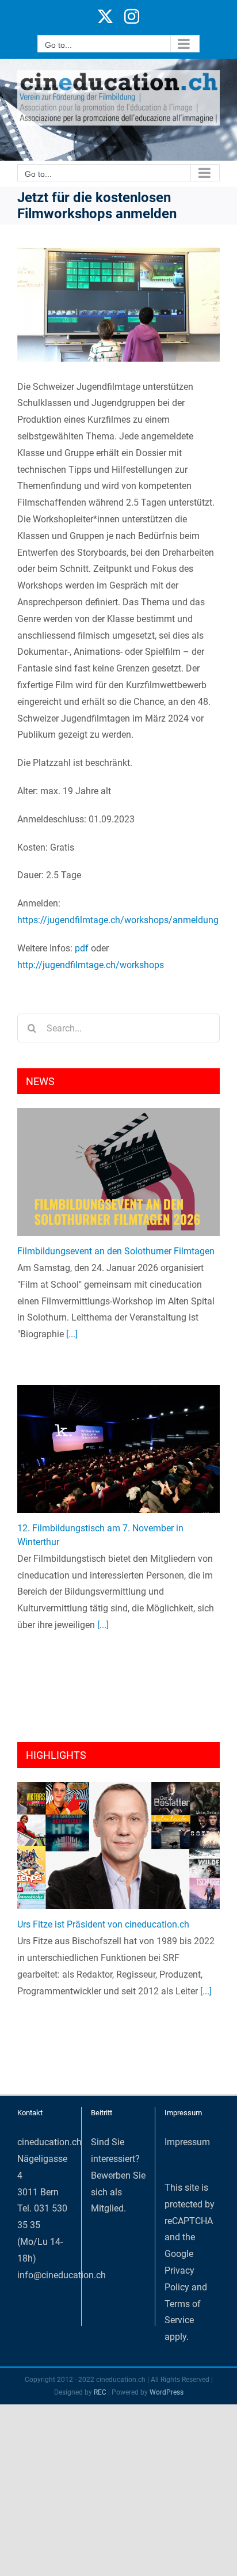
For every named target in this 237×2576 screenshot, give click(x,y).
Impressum (187, 2142)
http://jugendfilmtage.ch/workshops (91, 965)
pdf (82, 948)
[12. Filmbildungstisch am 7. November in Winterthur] (118, 1449)
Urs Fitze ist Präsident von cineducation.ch (103, 1924)
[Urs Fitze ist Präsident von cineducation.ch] (118, 1846)
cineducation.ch (49, 2142)
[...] (71, 1334)
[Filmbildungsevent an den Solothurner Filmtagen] (118, 1172)
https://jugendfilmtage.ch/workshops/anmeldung (118, 920)
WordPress (167, 2392)
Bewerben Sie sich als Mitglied (118, 2192)
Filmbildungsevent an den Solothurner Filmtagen (116, 1251)
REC (100, 2392)
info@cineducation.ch (62, 2275)
